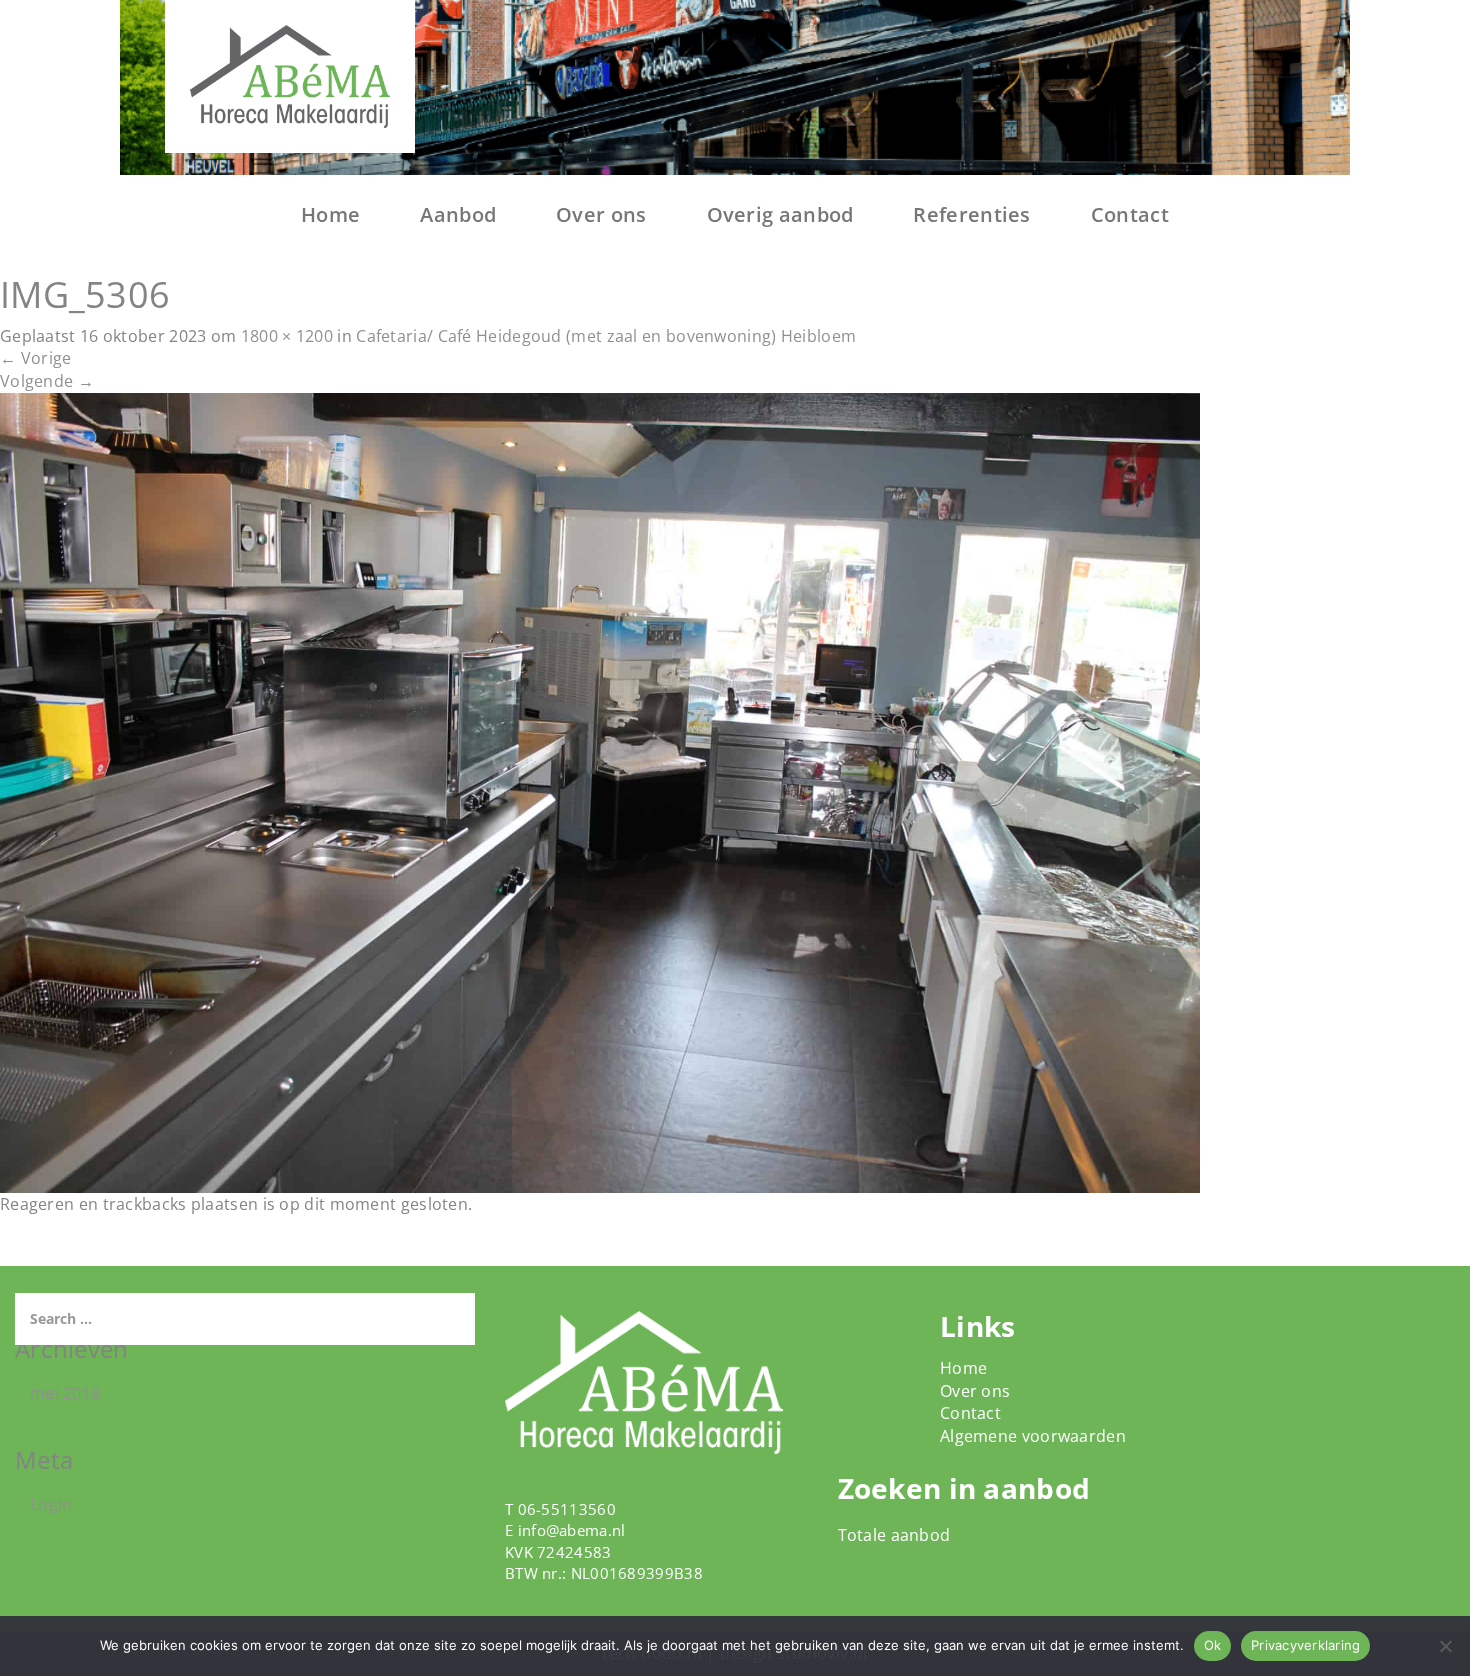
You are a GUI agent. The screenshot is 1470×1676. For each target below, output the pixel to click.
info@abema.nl (572, 1530)
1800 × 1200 (287, 336)
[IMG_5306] (600, 791)
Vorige (35, 358)
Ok (1213, 1645)
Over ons (601, 214)
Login (51, 1504)
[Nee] (1445, 1646)
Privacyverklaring (1305, 1645)
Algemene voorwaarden (1033, 1436)
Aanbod (458, 214)
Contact (1130, 214)
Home (330, 214)
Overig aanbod (780, 214)
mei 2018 (65, 1393)
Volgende (47, 381)
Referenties (971, 214)
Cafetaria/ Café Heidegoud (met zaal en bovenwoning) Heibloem (606, 336)
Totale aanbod (894, 1535)
